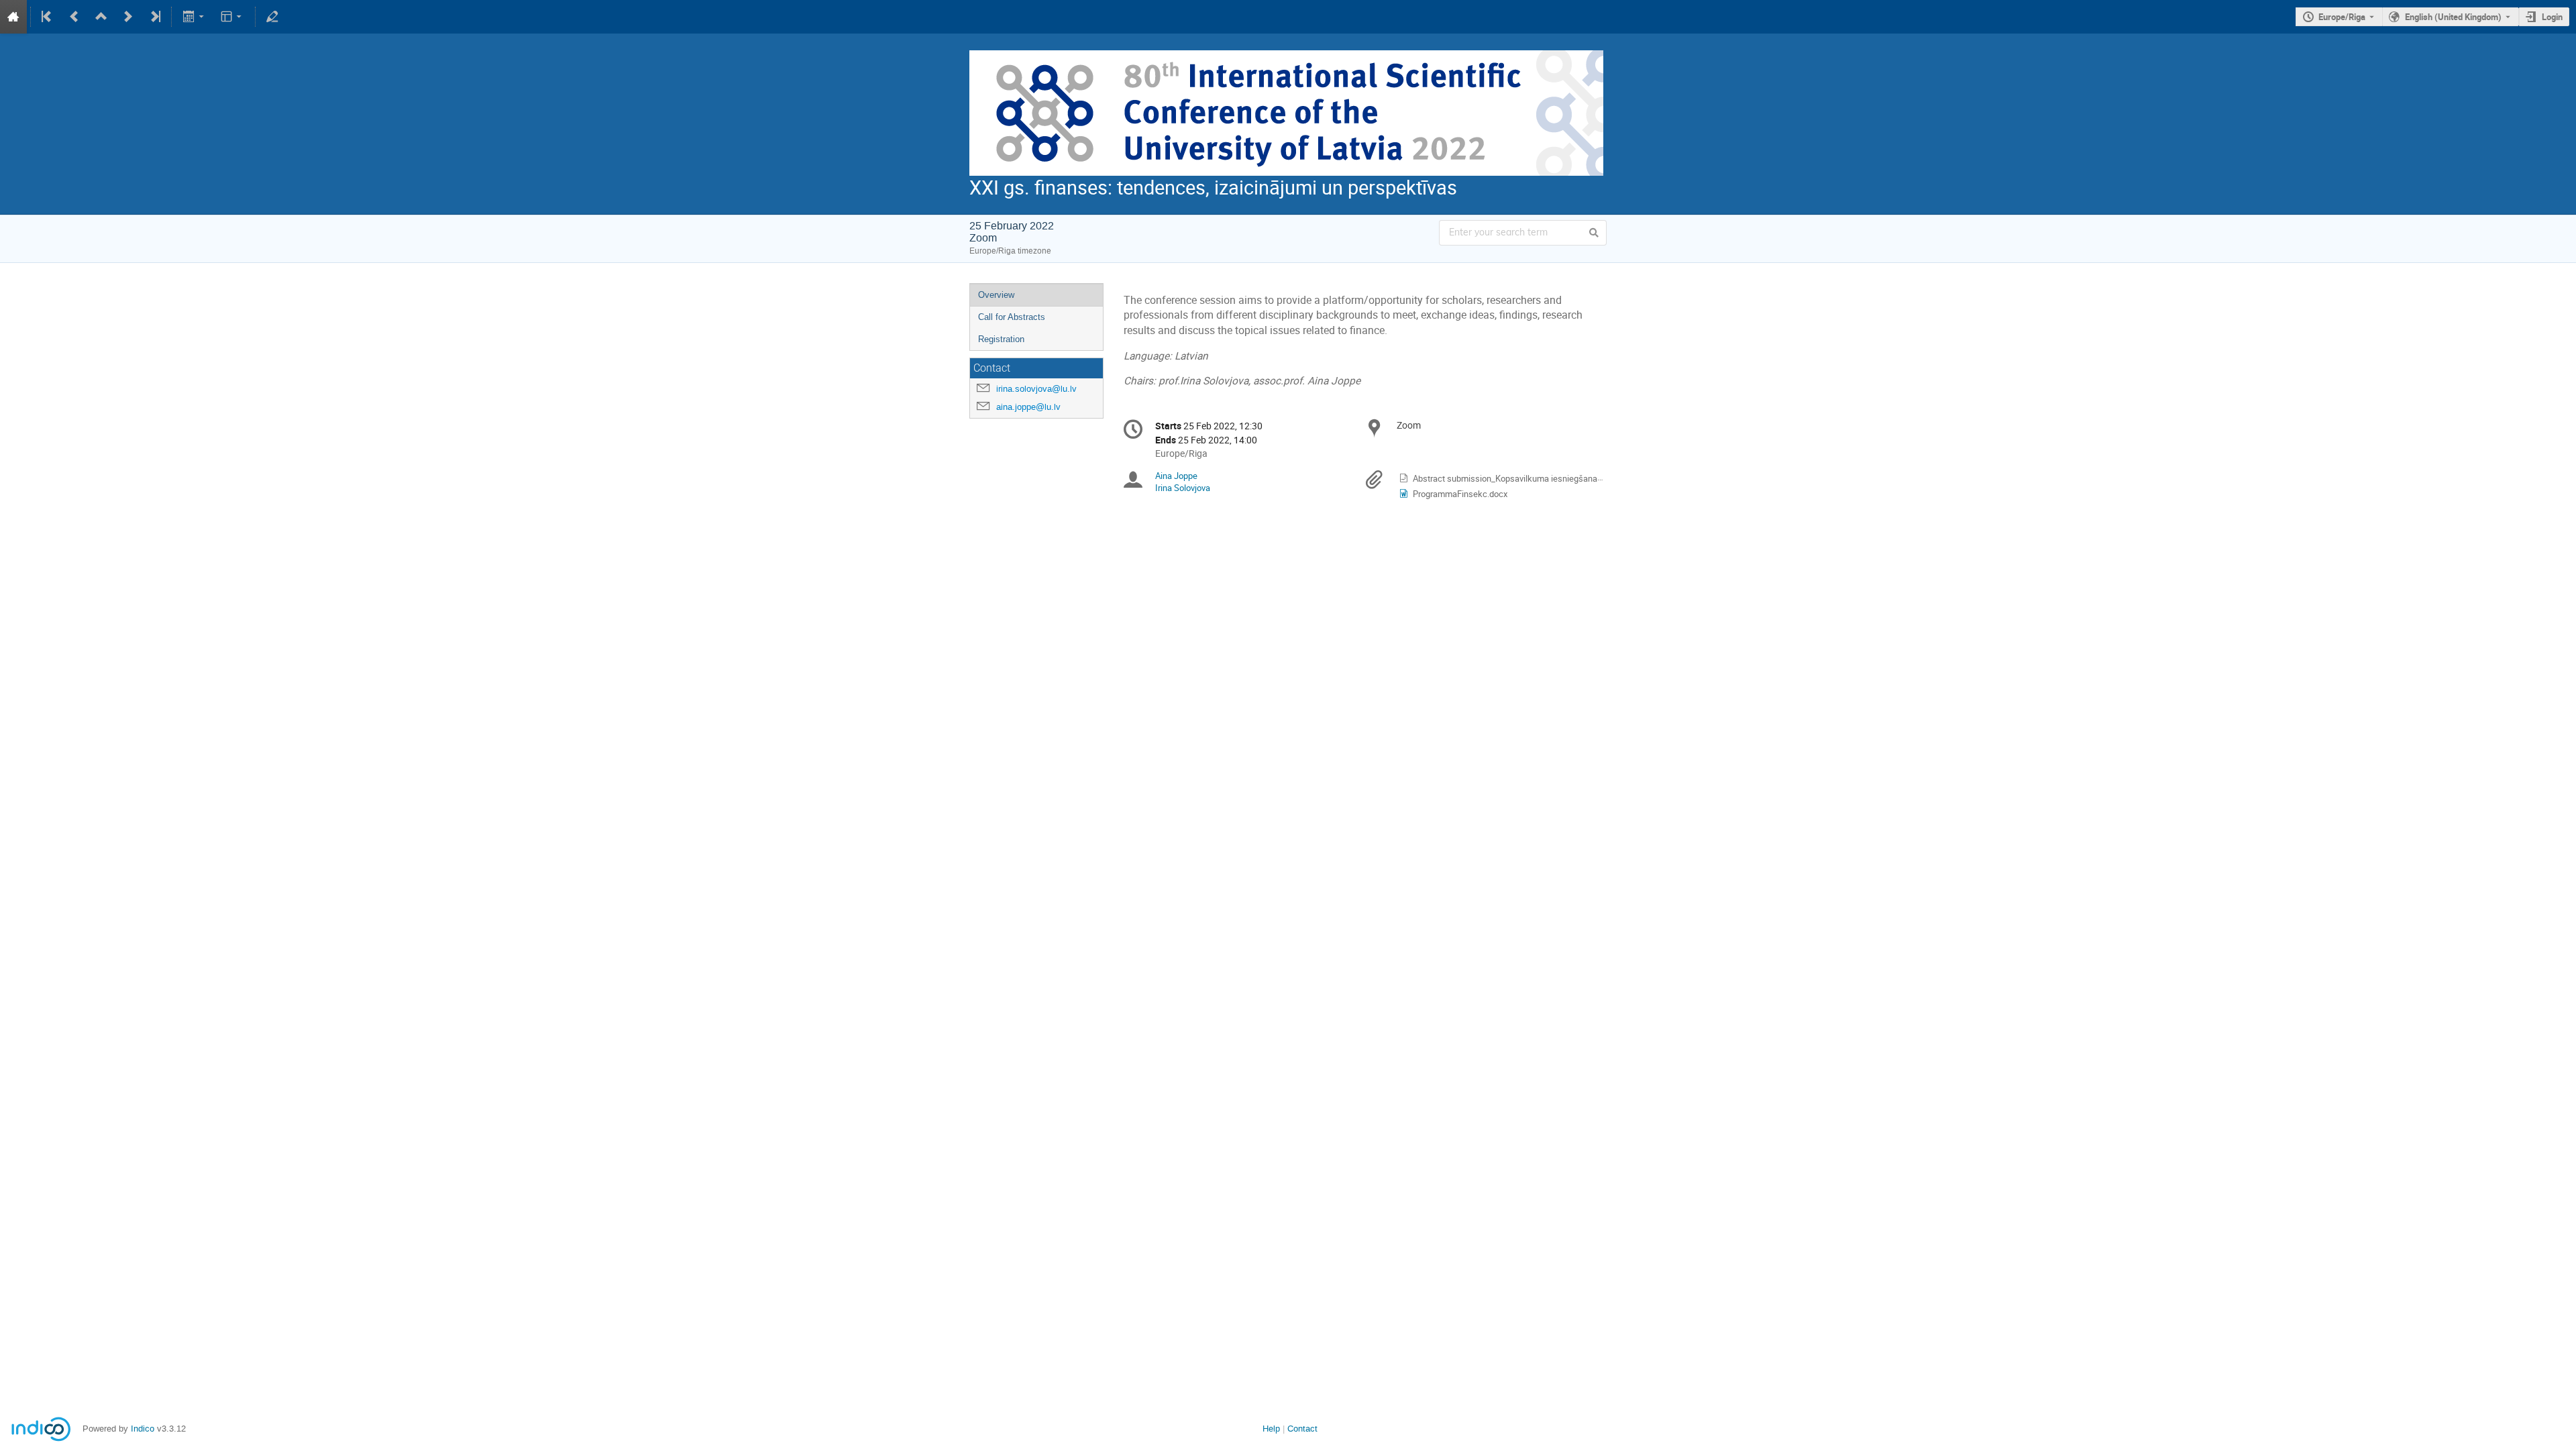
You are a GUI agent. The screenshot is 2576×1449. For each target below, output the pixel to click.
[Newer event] (128, 17)
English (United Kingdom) (2453, 17)
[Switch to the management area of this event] (272, 17)
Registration (1001, 339)
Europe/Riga (2342, 17)
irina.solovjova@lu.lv (1036, 389)
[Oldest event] (48, 17)
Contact (1302, 1429)
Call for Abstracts (1012, 317)
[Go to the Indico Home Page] (13, 17)
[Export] (194, 17)
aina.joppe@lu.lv (1028, 407)
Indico (143, 1429)
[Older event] (74, 17)
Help (1271, 1429)
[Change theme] (232, 17)
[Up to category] (101, 17)
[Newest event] (154, 17)
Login (2552, 17)
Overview (996, 295)
